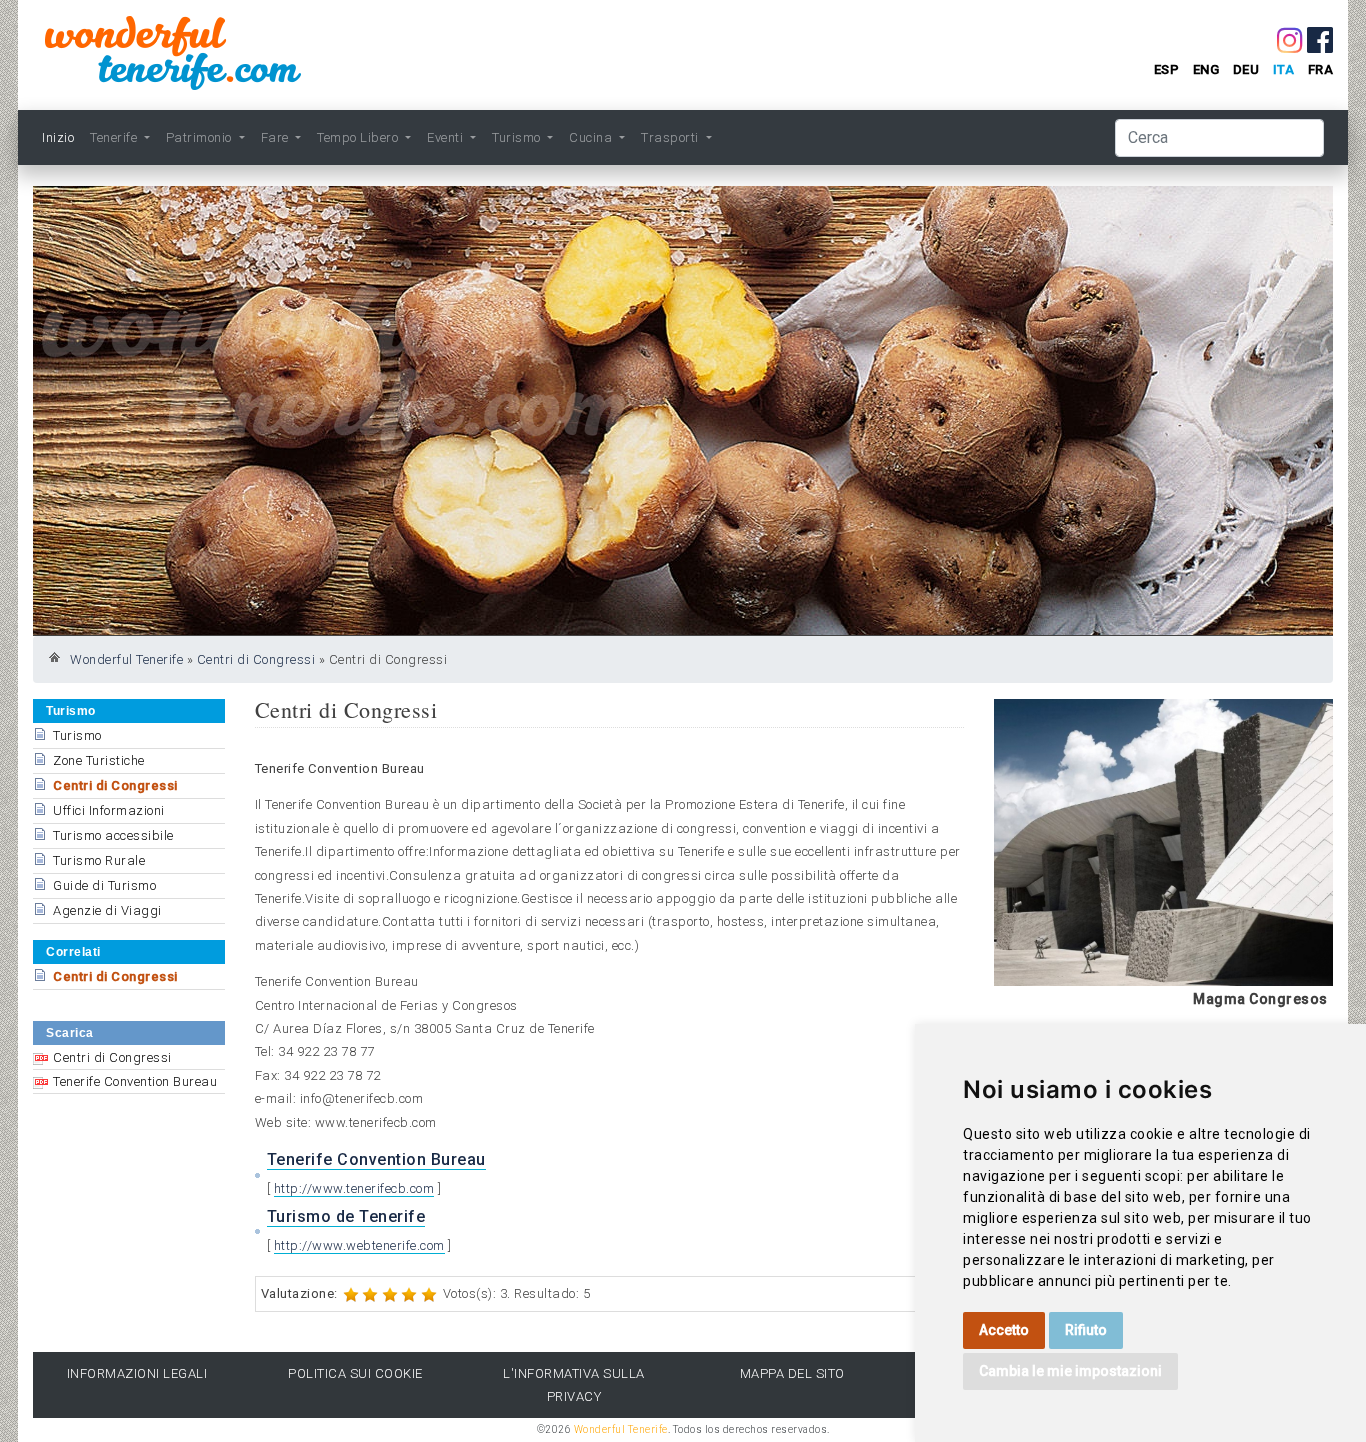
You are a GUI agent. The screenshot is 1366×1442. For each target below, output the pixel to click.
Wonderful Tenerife (126, 659)
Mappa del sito (792, 1373)
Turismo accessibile (113, 835)
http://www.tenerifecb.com (354, 1188)
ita (1284, 69)
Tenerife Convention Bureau (135, 1081)
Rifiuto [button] (1086, 1330)
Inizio (58, 137)
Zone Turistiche (99, 760)
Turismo (77, 735)
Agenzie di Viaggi (107, 910)
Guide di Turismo (104, 885)
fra (1321, 69)
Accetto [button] (1004, 1330)
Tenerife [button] (115, 137)
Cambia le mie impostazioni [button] (1070, 1371)
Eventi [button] (447, 137)
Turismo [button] (518, 137)
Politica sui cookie (355, 1373)
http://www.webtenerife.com (359, 1245)
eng (1206, 69)
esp (1167, 69)
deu (1246, 69)
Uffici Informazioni (109, 810)
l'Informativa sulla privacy (574, 1385)
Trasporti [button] (671, 137)
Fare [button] (277, 137)
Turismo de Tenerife (346, 1216)
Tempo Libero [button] (359, 137)
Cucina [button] (592, 137)
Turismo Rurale (99, 860)
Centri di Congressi (256, 659)
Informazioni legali (137, 1373)
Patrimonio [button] (201, 137)
